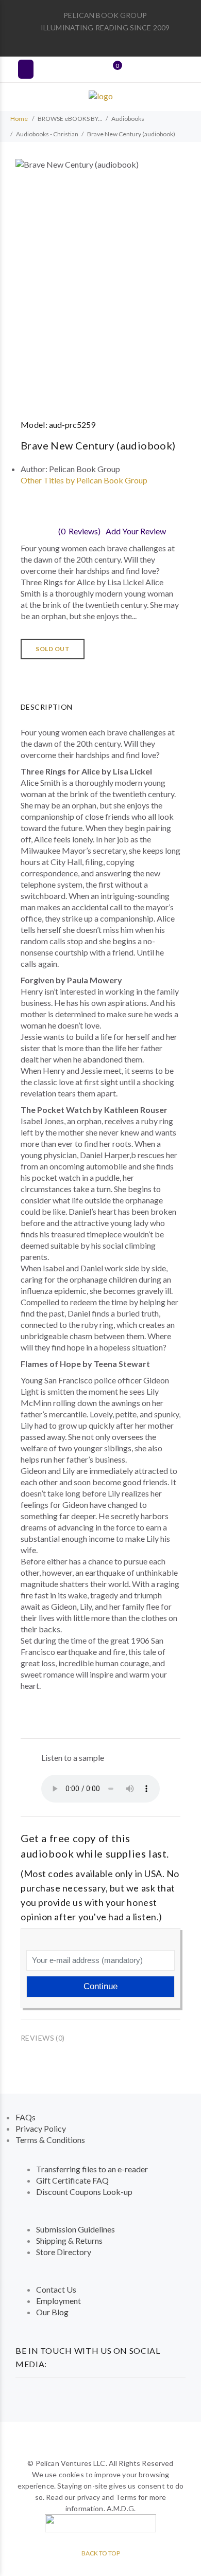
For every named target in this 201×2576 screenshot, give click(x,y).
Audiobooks (128, 119)
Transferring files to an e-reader (92, 2169)
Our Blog (52, 2312)
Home (19, 119)
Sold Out (53, 649)
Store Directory (64, 2252)
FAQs (26, 2117)
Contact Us (56, 2289)
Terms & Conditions (50, 2140)
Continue (100, 1986)
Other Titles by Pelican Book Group (84, 480)
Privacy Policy (41, 2128)
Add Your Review (136, 531)
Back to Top (101, 2553)
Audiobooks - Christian (47, 134)
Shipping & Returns (69, 2240)
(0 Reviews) (79, 531)
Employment (58, 2301)
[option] (100, 280)
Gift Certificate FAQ (72, 2180)
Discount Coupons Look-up (84, 2192)
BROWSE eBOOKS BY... (70, 119)
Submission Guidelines (76, 2229)
